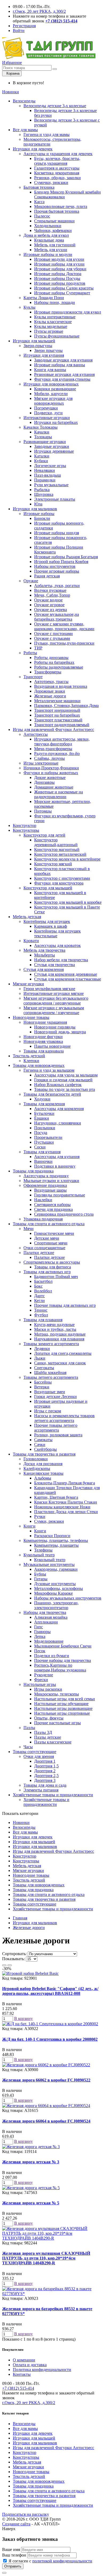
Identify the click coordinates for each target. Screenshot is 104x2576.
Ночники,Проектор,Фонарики (51, 768)
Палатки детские (39, 1253)
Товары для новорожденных (39, 1065)
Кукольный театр (39, 1555)
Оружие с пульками (52, 638)
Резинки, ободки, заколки (57, 178)
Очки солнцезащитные (44, 1248)
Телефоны (43, 1550)
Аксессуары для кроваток (57, 945)
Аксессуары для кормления (59, 1109)
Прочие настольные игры (57, 1723)
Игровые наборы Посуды (57, 278)
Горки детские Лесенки (55, 1396)
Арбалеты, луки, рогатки (57, 586)
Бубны (40, 1574)
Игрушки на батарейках (56, 422)
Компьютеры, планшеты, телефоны (56, 1540)
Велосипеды (24, 101)
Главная (20, 1918)
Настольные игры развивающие (63, 1708)
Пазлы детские (48, 1737)
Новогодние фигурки (43, 1037)
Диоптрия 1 (45, 1761)
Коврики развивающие (55, 389)
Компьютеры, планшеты (56, 1545)
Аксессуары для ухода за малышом (66, 1075)
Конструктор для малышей (48, 888)
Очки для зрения (39, 1756)
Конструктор (25, 825)
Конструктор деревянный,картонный (56, 842)
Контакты (22, 2374)
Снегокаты (44, 1368)
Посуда (41, 1133)
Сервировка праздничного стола (64, 1214)
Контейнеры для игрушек (47, 921)
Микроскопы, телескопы (57, 1694)
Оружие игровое (49, 605)
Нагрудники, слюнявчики (58, 1123)
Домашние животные (54, 787)
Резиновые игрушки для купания (64, 374)
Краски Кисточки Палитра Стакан (66, 1502)
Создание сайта (16, 2524)
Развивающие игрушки (45, 442)
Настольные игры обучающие (61, 1704)
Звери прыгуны (48, 350)
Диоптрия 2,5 (46, 1776)
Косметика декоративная (57, 173)
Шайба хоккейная (50, 1373)
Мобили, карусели (51, 394)
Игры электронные (41, 763)
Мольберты (45, 955)
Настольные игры (40, 1684)
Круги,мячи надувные (54, 1325)
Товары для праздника (33, 1171)
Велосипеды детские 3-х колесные (55, 106)
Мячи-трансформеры (53, 749)
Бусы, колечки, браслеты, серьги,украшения (57, 161)
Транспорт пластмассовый (58, 720)
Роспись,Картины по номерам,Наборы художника (60, 1668)
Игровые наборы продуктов (60, 283)
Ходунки (42, 1099)
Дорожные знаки (50, 691)
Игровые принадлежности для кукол (68, 312)
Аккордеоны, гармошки (56, 1569)
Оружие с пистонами (53, 634)
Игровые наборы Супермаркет (62, 293)
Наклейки (43, 1200)
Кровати (31, 941)
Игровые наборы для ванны (60, 365)
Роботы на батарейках (54, 662)
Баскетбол (43, 1281)
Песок (40, 1651)
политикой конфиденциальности (62, 2561)
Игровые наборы (39, 514)
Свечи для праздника (53, 1209)
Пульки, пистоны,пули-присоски (64, 643)
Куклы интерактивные (55, 317)
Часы (28, 1747)
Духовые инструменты (55, 1584)
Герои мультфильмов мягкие (49, 989)
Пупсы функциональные (57, 336)
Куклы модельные (51, 326)
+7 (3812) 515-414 (18, 2388)
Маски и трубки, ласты (55, 1329)
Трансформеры (48, 672)
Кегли (39, 1301)
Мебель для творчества (44, 950)
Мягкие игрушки (28, 984)
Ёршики (42, 1118)
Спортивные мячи (51, 1243)
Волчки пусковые (50, 590)
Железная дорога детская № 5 (31, 2203)
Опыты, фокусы (49, 1718)
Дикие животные (50, 777)
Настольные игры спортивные (62, 1713)
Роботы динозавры (51, 658)
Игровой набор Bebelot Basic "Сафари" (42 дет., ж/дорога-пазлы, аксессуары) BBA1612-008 (50, 1991)
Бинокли (42, 518)
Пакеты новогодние (52, 1046)
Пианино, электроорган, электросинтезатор (56, 1605)
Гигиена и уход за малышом (49, 1070)
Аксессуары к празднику (46, 1176)
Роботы (30, 653)
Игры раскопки (48, 1689)
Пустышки (44, 1142)
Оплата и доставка (30, 2365)
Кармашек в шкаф (51, 926)
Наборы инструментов (55, 566)
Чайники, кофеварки (53, 230)
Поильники (45, 1128)
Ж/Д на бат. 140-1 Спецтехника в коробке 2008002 (50, 2039)
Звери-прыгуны (38, 346)
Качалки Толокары (41, 427)
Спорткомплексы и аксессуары (52, 1262)
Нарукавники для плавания (59, 1339)
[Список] (4, 1965)
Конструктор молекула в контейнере (67, 859)
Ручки (40, 1516)
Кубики (41, 461)
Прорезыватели (48, 1137)
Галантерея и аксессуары (57, 168)
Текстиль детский (29, 1056)
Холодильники (48, 226)
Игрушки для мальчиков (35, 509)
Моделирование (49, 1641)
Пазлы (29, 1728)
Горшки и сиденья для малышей (63, 1080)
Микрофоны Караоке (53, 1593)
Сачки (40, 1444)
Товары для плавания (43, 1320)
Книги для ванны (50, 370)
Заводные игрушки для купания (63, 360)
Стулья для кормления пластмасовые (68, 979)
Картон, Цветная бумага (56, 1497)
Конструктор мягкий (53, 864)
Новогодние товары (31, 1017)
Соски (40, 1147)
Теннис (41, 1310)
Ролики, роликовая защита (58, 1435)
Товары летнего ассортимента (51, 1377)
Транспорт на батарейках (57, 715)
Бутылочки (44, 1113)
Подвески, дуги (48, 413)
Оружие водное (48, 600)
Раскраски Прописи (52, 1536)
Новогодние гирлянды (55, 1027)
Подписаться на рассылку (26, 2514)
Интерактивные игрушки (47, 418)
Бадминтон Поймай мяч (56, 1277)
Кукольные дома (49, 240)
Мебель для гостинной (55, 245)
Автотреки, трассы (51, 682)
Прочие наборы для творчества (63, 1660)
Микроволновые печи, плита (61, 206)
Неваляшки (45, 470)
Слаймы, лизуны (49, 758)
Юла (38, 504)
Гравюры (42, 1632)
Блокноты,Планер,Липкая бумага (65, 1483)
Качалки (42, 432)
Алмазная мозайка (51, 1617)
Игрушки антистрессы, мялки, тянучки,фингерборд (62, 742)
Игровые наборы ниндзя (57, 533)
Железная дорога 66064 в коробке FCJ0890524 (46, 2121)
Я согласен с (50, 2561)
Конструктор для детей (44, 835)
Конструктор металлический (60, 854)
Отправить (13, 2566)
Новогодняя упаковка (43, 1041)
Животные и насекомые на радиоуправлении (59, 794)
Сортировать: (14, 1954)
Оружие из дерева (51, 610)
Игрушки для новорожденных (51, 384)
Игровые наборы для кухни (59, 264)
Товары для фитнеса (53, 1267)
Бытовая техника (39, 187)
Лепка (40, 1636)
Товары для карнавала (44, 1051)
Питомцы (43, 811)
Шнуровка (44, 494)
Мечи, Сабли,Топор (52, 595)
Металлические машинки (57, 701)
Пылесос (42, 216)
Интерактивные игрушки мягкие (54, 993)
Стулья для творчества (55, 965)
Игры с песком (48, 1411)
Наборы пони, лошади (55, 302)
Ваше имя (11, 2549)
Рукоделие (44, 1675)
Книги (29, 1526)
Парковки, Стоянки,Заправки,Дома (66, 706)
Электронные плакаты (55, 499)
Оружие (31, 581)
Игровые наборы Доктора (58, 274)
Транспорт (33, 677)
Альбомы (43, 1478)
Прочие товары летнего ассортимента (56, 1428)
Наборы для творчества (45, 1612)
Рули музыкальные (51, 485)
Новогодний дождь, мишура (60, 1032)
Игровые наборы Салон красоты (64, 288)
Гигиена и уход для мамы (47, 134)
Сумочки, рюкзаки (51, 182)
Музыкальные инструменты (49, 1564)
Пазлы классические (53, 1742)
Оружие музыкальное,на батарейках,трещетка (57, 617)
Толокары (43, 437)
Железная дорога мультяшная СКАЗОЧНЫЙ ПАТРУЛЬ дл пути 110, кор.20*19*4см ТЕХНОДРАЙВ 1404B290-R (46, 2258)
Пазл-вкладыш (47, 475)
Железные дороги (50, 696)
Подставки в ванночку (55, 1166)
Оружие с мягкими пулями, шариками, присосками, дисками (64, 626)
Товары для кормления (44, 1104)
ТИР (38, 648)
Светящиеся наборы (52, 1205)
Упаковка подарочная (43, 1219)
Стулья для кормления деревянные (66, 974)
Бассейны (43, 1382)
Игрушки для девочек (33, 149)
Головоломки (36, 1459)
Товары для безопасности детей (52, 1094)
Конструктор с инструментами (62, 878)
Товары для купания (42, 1152)
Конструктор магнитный (57, 849)
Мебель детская (27, 917)
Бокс (38, 1286)
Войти (19, 31)
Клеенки (31, 1061)
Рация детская (47, 576)
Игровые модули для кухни (59, 259)
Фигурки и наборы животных (51, 773)
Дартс (39, 1296)
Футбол (41, 1315)
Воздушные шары (50, 1190)
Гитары (41, 1579)
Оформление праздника (45, 1185)
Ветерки (42, 1387)
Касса (39, 202)
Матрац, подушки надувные (60, 1334)
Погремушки (46, 408)
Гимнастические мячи (54, 1233)
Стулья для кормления (44, 969)
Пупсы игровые (49, 331)
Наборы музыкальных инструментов (68, 1598)
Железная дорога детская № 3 (31, 2162)
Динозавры (44, 782)
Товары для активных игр (47, 1272)
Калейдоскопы (37, 1468)
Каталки (42, 456)
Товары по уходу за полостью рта (65, 1089)
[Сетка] (10, 1965)
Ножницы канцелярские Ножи (62, 1507)
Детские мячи (47, 1238)
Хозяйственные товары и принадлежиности (53, 1795)
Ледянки (42, 1349)
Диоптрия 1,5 (46, 1766)
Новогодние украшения (45, 1022)
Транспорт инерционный (57, 710)
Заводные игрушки (52, 446)
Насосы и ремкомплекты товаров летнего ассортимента (64, 1418)
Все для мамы (25, 130)
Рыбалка (42, 490)
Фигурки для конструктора (59, 883)
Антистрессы (36, 734)
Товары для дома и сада (45, 1785)
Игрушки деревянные (54, 451)
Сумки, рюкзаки (49, 1521)
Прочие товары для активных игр (65, 1305)
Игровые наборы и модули (48, 254)
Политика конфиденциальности (42, 2370)
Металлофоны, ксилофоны (59, 1588)
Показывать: (13, 1959)
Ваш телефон (14, 2555)
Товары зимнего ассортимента (51, 1344)
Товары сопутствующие (35, 1752)
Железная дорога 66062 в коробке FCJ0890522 (46, 2080)
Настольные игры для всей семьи (65, 1699)
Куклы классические (53, 322)
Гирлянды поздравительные (60, 1195)
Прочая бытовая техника (57, 211)
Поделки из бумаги (52, 1656)
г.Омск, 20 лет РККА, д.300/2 (39, 11)
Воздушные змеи (50, 1392)
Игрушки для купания (44, 355)
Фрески (41, 1680)
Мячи (29, 1229)
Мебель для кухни (51, 250)
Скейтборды (45, 1449)
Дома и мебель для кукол (46, 235)
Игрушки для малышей (34, 341)
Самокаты (43, 1440)
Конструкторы (26, 830)
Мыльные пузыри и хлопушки (51, 1181)
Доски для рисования (43, 1464)
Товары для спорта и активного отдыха (49, 1224)
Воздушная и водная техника (61, 686)
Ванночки (43, 1161)
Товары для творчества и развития (44, 1454)
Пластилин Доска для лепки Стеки (66, 1512)
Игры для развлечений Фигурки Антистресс (53, 730)
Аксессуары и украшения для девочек (58, 154)
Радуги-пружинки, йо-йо (57, 753)
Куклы (29, 307)
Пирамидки (45, 480)
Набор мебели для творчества (61, 960)
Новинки (11, 92)
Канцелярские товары (43, 1473)
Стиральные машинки (54, 221)
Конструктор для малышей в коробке (68, 902)
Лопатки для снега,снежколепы (63, 1353)
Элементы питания (41, 1790)
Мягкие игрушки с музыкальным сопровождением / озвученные (54, 1010)
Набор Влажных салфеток (58, 1085)
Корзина (12, 73)
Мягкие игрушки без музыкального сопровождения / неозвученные (56, 1001)
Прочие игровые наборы (57, 571)
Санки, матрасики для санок (60, 1363)
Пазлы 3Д (43, 1732)
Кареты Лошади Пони (44, 298)
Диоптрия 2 (45, 1771)
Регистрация (24, 26)
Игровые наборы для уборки (60, 269)
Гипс (39, 1627)
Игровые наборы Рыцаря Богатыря (66, 557)
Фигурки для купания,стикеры (62, 379)
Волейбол (43, 1291)
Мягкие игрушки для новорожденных (53, 401)
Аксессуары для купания (57, 1157)
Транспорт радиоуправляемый (62, 725)
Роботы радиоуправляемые (59, 667)
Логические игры (50, 466)
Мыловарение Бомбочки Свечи (63, 1646)
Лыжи (40, 1358)
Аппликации (46, 1622)
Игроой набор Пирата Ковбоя (61, 562)
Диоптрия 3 (45, 1780)
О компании (24, 2360)
